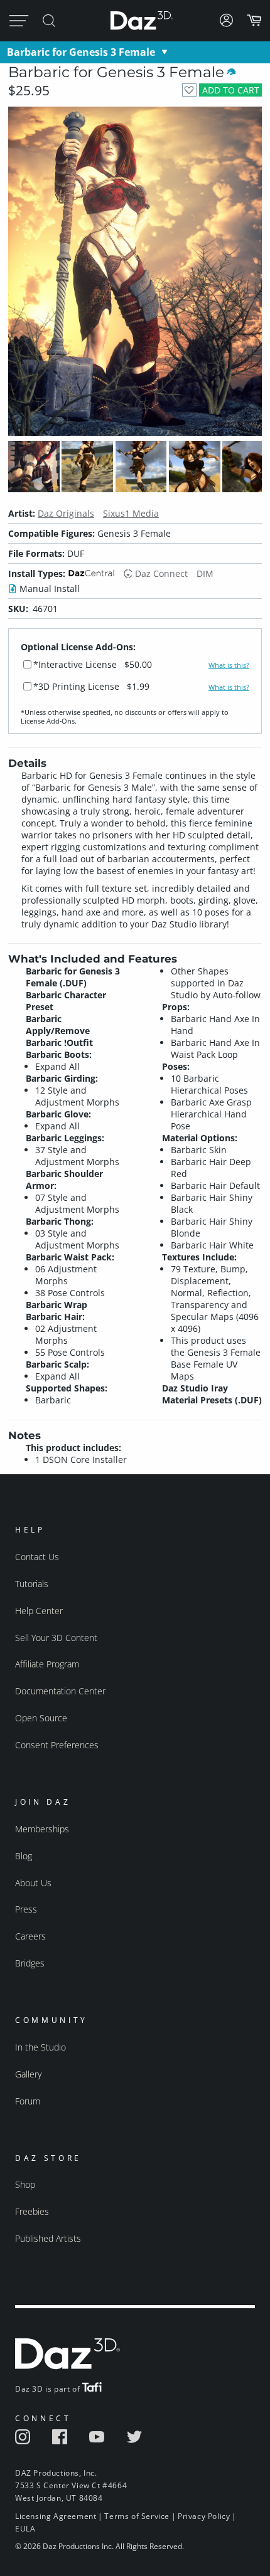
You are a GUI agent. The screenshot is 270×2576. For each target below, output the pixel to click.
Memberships (42, 1829)
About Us (33, 1883)
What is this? (229, 665)
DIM (205, 573)
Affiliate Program (47, 1664)
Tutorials (32, 1584)
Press (26, 1909)
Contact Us (37, 1557)
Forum (28, 2101)
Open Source (41, 1718)
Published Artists (48, 2238)
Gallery (28, 2074)
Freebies (32, 2211)
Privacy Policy (204, 2516)
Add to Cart (231, 90)
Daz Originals (66, 513)
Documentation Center (60, 1691)
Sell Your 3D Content (56, 1638)
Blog (24, 1856)
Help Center (39, 1611)
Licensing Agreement (56, 2516)
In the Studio (40, 2047)
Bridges (30, 1963)
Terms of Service (137, 2516)
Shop (25, 2184)
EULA (25, 2529)
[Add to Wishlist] (189, 90)
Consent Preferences (57, 1745)
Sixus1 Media (131, 513)
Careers (30, 1936)
